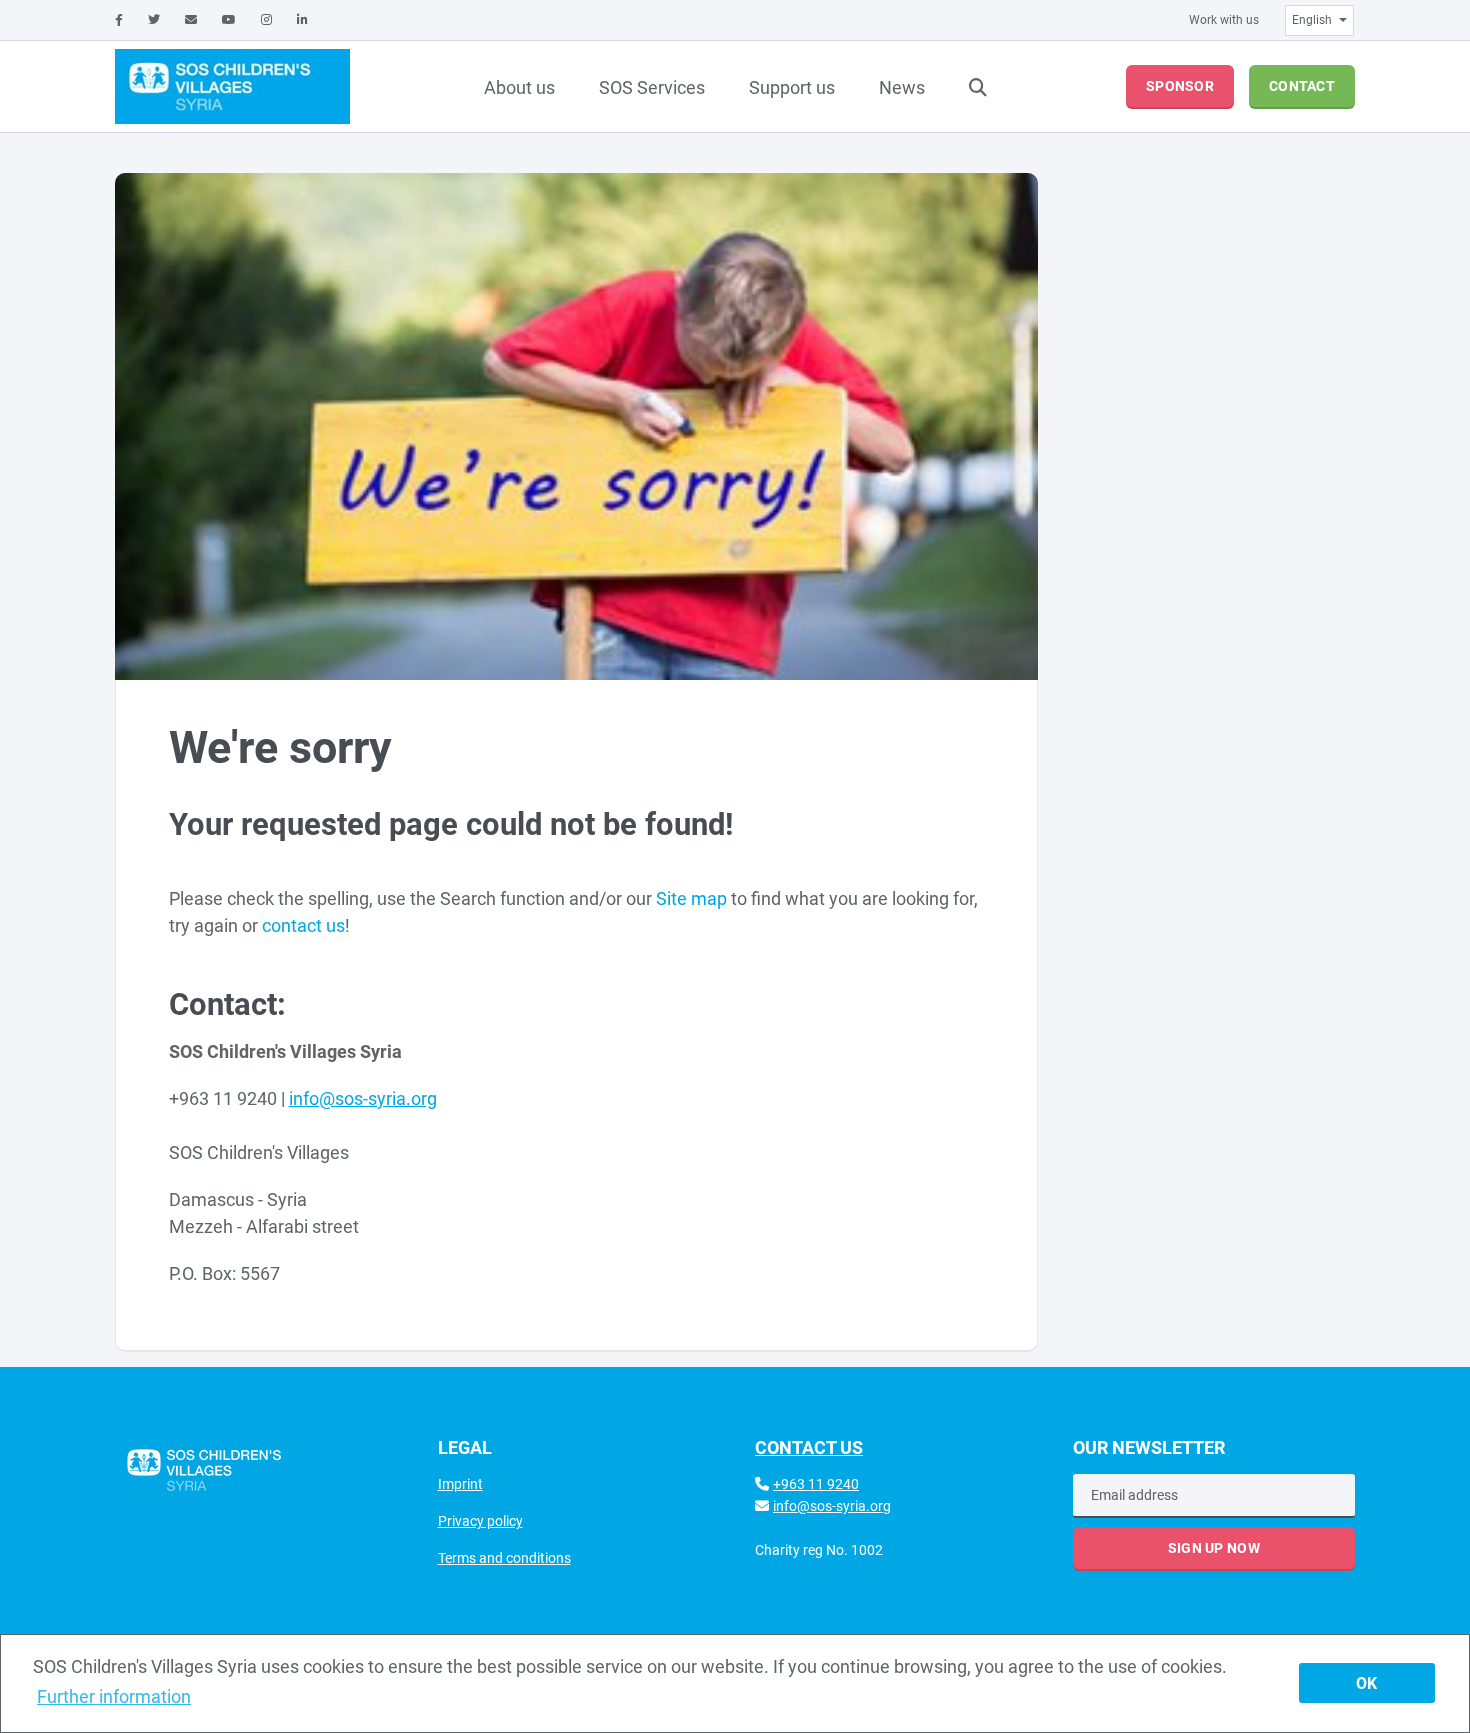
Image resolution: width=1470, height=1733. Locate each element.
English (1312, 20)
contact (1302, 86)
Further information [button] (114, 1696)
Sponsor (1180, 86)
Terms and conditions (504, 1558)
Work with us (1224, 20)
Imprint (460, 1484)
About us (519, 87)
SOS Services (652, 87)
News (902, 87)
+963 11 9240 (816, 1484)
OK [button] (1366, 1683)
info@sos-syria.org (832, 1506)
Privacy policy (480, 1521)
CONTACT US (809, 1447)
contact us (303, 925)
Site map (691, 898)
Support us (792, 87)
